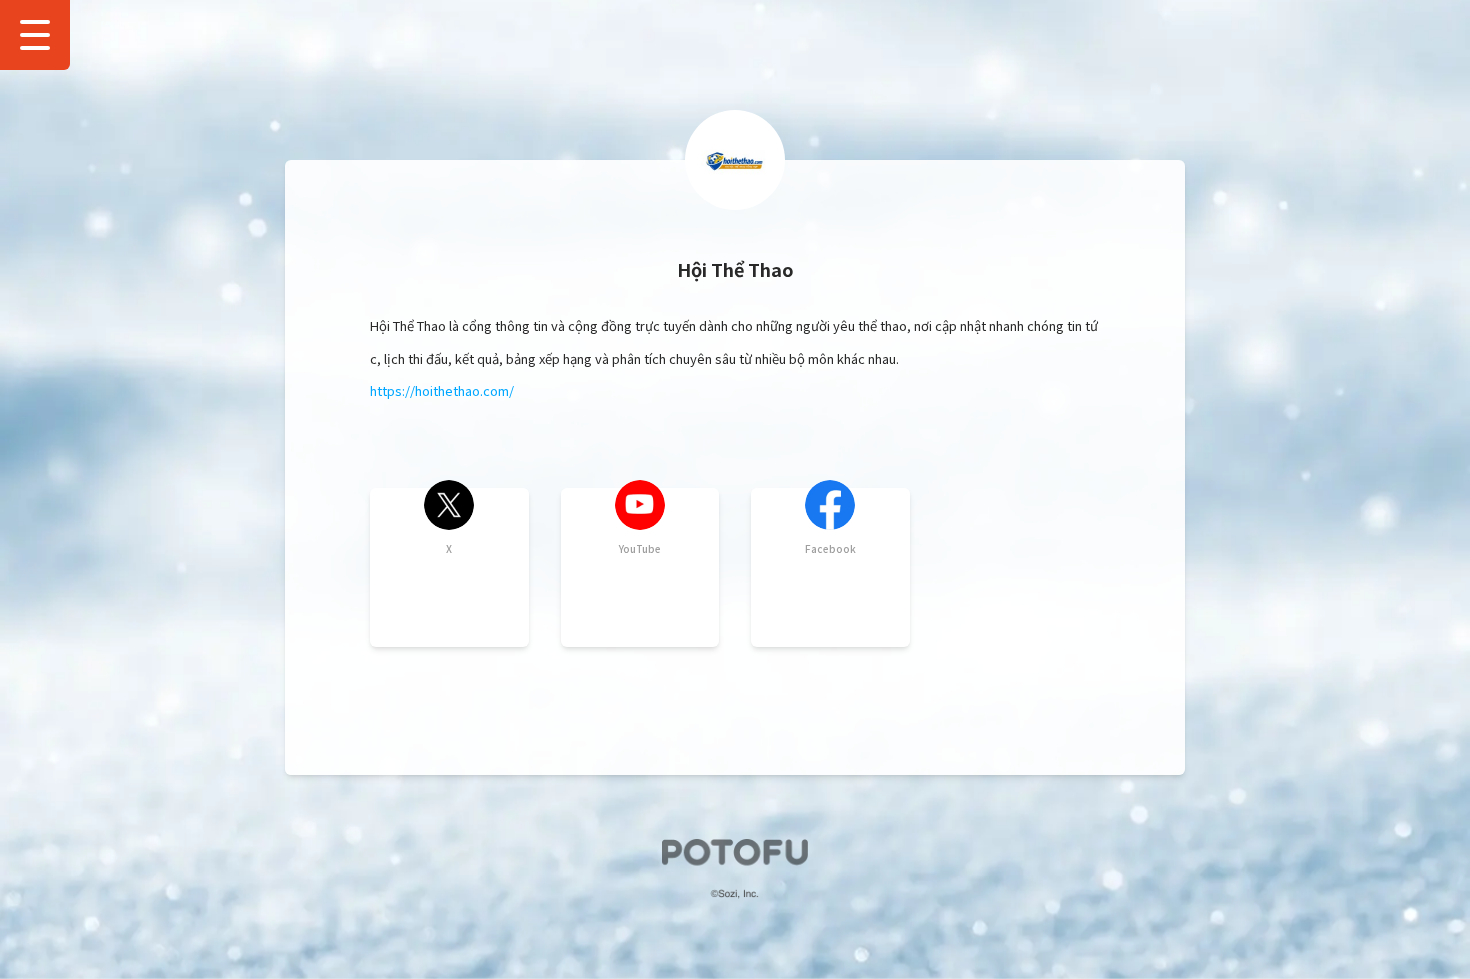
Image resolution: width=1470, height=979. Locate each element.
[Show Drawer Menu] (35, 35)
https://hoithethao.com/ (442, 390)
